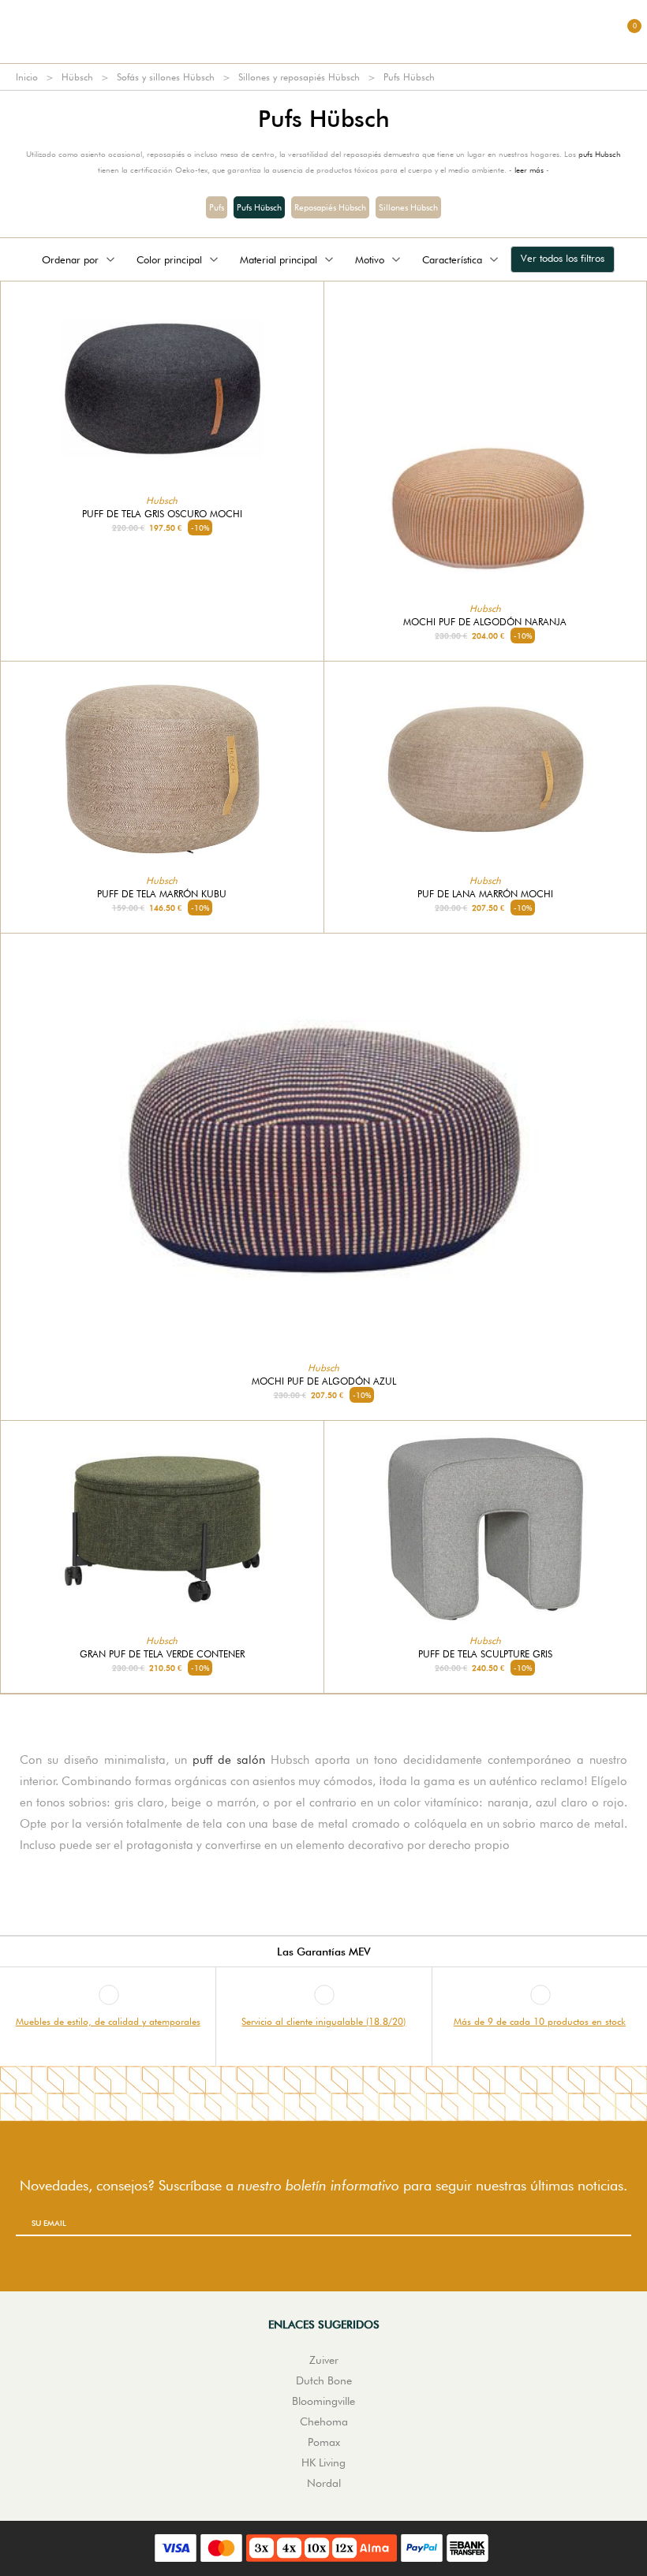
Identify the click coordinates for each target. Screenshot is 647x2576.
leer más (529, 170)
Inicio (27, 77)
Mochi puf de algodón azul (324, 1381)
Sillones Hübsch (408, 207)
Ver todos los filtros (563, 258)
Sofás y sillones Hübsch (166, 77)
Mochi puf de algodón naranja (485, 622)
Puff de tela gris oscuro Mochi (162, 514)
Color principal (169, 259)
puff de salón (229, 1760)
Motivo (370, 259)
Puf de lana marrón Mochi (485, 894)
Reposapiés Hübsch (330, 207)
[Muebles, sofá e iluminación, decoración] (323, 32)
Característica (452, 259)
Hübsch (77, 77)
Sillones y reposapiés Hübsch (299, 77)
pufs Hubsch (600, 154)
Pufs (217, 207)
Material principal (279, 259)
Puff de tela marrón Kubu (162, 894)
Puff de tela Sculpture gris (485, 1654)
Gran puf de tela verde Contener (162, 1654)
